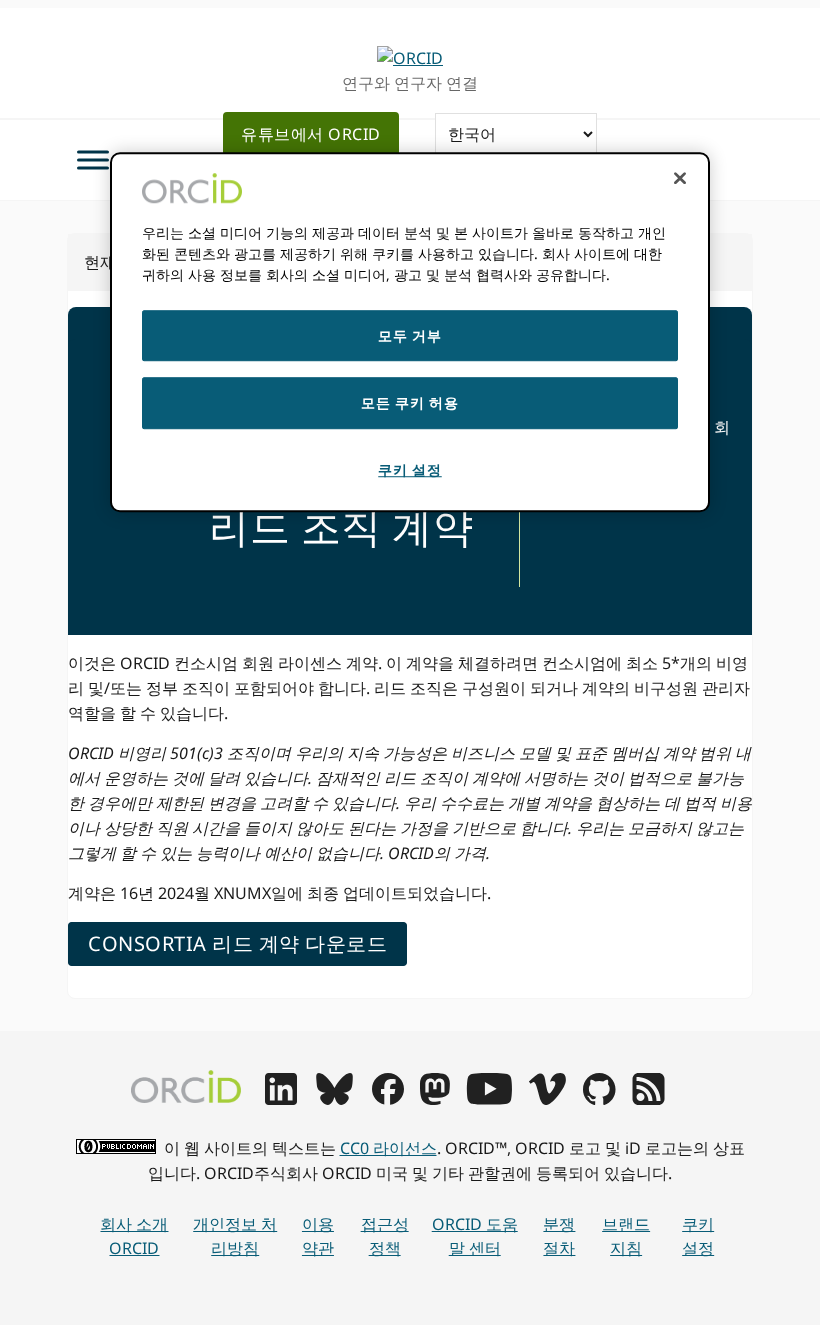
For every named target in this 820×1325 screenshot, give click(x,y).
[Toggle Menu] (93, 159)
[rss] (648, 1099)
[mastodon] (435, 1099)
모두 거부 (410, 335)
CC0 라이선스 (388, 1148)
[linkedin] (281, 1099)
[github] (599, 1099)
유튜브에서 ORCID (311, 134)
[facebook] (388, 1099)
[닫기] (680, 178)
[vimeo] (547, 1099)
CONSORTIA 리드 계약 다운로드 (237, 943)
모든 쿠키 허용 (410, 403)
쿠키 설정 (698, 1236)
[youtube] (489, 1099)
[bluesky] (334, 1099)
